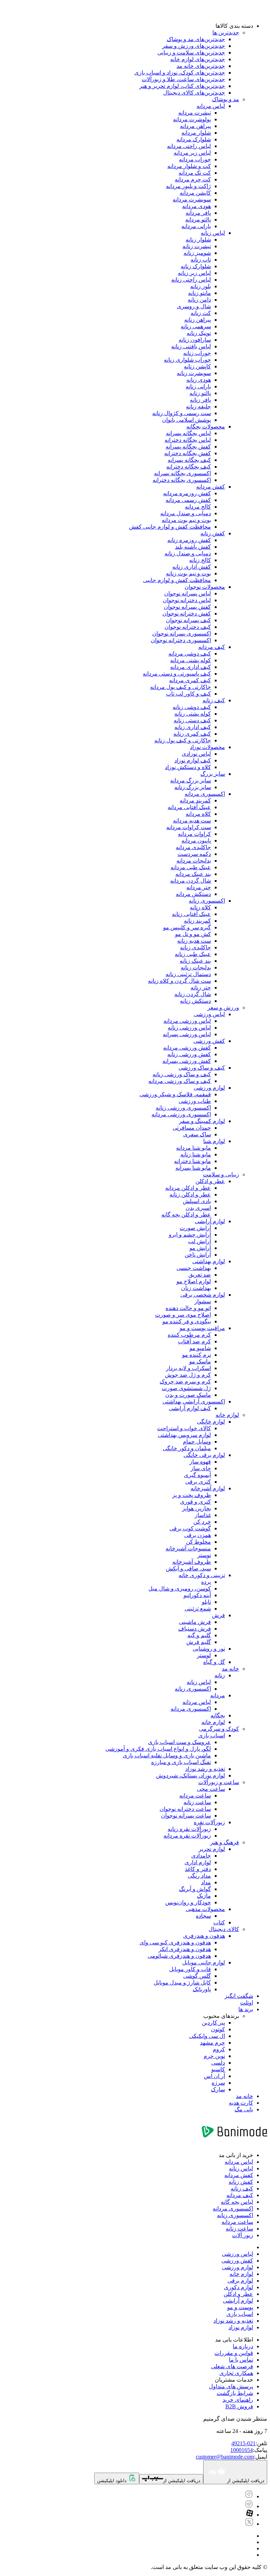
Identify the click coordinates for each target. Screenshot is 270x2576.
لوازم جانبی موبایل (204, 1962)
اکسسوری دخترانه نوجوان (181, 640)
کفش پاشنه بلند (193, 547)
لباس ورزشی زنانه (189, 1028)
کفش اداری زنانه (192, 567)
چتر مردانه (199, 887)
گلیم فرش (199, 1642)
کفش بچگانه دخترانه (188, 453)
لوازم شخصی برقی (203, 1295)
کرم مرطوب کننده (189, 1335)
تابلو (206, 1602)
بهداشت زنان (196, 1288)
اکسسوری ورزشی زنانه (183, 1108)
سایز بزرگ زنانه (193, 787)
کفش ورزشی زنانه (189, 1054)
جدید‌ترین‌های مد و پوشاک (196, 39)
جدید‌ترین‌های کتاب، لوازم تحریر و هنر (182, 86)
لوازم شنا (214, 1141)
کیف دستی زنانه (192, 720)
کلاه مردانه (198, 814)
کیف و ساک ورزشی (202, 1068)
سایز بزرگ (213, 774)
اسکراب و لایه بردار (188, 1368)
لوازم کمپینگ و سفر (202, 1121)
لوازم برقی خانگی (204, 1455)
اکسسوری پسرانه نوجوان (182, 634)
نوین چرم (214, 2056)
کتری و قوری (195, 1502)
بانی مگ (244, 2109)
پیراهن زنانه (198, 320)
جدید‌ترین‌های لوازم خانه (198, 59)
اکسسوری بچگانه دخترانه (182, 480)
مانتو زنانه (200, 293)
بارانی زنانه (198, 386)
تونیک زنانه (199, 333)
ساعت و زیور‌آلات (219, 1782)
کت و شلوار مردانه (189, 166)
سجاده (203, 1916)
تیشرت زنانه (197, 246)
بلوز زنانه (201, 286)
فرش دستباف (195, 1629)
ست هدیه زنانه (194, 941)
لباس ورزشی (209, 1014)
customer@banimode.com (225, 2457)
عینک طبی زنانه (193, 954)
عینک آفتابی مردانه (189, 807)
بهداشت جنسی (194, 1268)
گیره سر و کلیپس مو (187, 927)
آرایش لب (200, 1241)
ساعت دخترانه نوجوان (185, 1809)
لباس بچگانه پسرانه (188, 433)
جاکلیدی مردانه (193, 847)
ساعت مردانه (195, 1796)
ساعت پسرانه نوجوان (186, 1816)
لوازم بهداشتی (209, 1261)
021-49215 (243, 2443)
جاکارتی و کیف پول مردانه (181, 687)
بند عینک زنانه (195, 961)
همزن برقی (198, 1535)
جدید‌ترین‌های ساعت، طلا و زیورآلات (183, 79)
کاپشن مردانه (195, 193)
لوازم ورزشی (209, 1088)
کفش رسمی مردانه (188, 500)
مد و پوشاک (226, 99)
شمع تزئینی (198, 1609)
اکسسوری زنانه (207, 901)
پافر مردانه (198, 213)
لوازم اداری (198, 1862)
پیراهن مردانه (195, 126)
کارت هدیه (241, 2103)
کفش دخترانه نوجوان (187, 614)
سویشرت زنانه (194, 373)
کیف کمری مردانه (190, 680)
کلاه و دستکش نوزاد (188, 767)
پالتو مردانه (198, 219)
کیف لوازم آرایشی (190, 1408)
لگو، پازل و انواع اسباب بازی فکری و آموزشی (158, 1749)
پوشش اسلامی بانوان (187, 420)
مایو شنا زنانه (196, 1154)
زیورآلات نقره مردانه (187, 1836)
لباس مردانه (211, 106)
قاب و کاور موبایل (190, 1969)
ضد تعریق (200, 1275)
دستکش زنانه (195, 1001)
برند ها (246, 2009)
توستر (204, 1555)
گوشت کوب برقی (190, 1528)
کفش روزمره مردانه (187, 493)
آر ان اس (214, 2076)
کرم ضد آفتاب (194, 1341)
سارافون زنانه (195, 340)
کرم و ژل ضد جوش (188, 1375)
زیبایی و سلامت (221, 1174)
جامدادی (201, 1856)
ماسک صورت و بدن (188, 1395)
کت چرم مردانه (193, 179)
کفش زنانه (213, 533)
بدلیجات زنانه (196, 967)
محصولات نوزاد (207, 747)
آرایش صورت (195, 1228)
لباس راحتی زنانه (191, 280)
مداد (206, 1882)
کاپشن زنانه (197, 366)
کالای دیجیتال (224, 1929)
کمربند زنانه (197, 921)
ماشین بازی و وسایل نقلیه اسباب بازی (167, 1755)
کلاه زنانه (200, 907)
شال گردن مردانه (191, 881)
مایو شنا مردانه (194, 1148)
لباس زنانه (213, 233)
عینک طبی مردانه (191, 867)
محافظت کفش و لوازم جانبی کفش (170, 527)
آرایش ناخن (198, 1255)
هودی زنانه (199, 380)
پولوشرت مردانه (192, 119)
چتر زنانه (201, 987)
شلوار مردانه (196, 133)
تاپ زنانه (201, 260)
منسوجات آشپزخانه (188, 1548)
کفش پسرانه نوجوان (187, 607)
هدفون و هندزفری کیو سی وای (175, 1942)
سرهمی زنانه (196, 326)
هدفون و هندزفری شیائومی (179, 1956)
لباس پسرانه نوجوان (188, 593)
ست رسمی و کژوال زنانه (182, 413)
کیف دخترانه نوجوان (188, 627)
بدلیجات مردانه (194, 861)
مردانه (218, 1695)
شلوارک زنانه (196, 266)
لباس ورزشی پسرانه (187, 1034)
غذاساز (203, 1515)
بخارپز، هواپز (197, 1508)
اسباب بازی (212, 1735)
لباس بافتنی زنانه (191, 346)
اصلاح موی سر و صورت (183, 1315)
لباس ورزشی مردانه (187, 1021)
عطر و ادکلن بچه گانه (186, 1215)
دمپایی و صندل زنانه (188, 553)
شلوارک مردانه (194, 139)
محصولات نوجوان (205, 587)
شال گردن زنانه (193, 994)
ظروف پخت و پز (192, 1495)
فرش (218, 1615)
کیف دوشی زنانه (192, 707)
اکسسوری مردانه (205, 794)
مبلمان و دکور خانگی (187, 1448)
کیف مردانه (212, 647)
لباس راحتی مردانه (189, 146)
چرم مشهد (213, 2043)
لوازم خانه (227, 1415)
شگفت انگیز (239, 1996)
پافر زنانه (200, 400)
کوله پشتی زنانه (193, 714)
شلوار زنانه (198, 240)
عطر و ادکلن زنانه (190, 1195)
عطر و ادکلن (210, 1181)
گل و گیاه (214, 1662)
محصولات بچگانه (206, 427)
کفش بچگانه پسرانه (188, 447)
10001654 (242, 2450)
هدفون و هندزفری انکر (185, 1949)
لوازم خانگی (211, 1422)
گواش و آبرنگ (195, 1889)
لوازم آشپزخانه (208, 1488)
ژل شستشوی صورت (186, 1388)
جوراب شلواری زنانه (187, 360)
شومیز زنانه (197, 253)
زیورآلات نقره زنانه (189, 1829)
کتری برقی (198, 1482)
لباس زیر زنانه (194, 273)
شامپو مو (200, 1348)
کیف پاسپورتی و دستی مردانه (177, 674)
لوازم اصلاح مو (194, 1281)
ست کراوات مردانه (189, 827)
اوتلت (247, 2003)
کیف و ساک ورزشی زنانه (182, 1074)
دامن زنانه (199, 300)
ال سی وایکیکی (207, 2036)
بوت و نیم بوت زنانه (188, 573)
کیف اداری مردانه (191, 667)
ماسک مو (200, 1361)
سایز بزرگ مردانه (191, 780)
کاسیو (218, 2069)
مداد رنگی (199, 1876)
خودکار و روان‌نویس (188, 1902)
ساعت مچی (211, 1789)
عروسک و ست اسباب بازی (179, 1742)
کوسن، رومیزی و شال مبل (180, 1589)
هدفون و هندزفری (204, 1936)
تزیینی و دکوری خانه (202, 1575)
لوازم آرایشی (210, 1221)
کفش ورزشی (209, 1041)
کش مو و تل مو (193, 934)
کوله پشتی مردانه (191, 660)
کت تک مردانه (195, 173)
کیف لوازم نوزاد (193, 760)
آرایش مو (200, 1248)
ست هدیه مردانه (192, 821)
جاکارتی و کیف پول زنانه (183, 740)
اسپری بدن (198, 1208)
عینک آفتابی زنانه (191, 914)
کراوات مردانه (194, 834)
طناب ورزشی (195, 1101)
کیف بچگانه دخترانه (189, 467)
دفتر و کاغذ (198, 1869)
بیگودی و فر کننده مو (187, 1321)
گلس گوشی (197, 1976)
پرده (206, 1582)
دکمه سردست (194, 854)
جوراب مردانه (195, 159)
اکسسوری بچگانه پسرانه (182, 473)
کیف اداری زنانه (193, 727)
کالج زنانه (200, 560)
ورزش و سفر (223, 1008)
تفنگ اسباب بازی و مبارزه (181, 1762)
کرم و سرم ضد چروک (185, 1381)
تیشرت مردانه (195, 113)
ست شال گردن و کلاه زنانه (179, 981)
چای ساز (201, 1468)
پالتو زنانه (200, 393)
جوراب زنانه (197, 353)
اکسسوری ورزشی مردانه (181, 1114)
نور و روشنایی (209, 1649)
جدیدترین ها (226, 33)
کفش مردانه (211, 487)
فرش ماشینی (195, 1622)
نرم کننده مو (197, 1355)
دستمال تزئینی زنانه (188, 974)
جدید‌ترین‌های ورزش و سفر (194, 46)
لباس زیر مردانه (192, 153)
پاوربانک (202, 1989)
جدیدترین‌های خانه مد (201, 66)
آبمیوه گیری (197, 1475)
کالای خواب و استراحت (184, 1428)
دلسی (218, 2063)
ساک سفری (197, 1134)
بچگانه (218, 1715)
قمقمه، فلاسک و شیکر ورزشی (175, 1094)
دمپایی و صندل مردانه (186, 513)
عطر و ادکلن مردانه (188, 1188)
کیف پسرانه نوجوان (188, 620)
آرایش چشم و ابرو (190, 1235)
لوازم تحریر (212, 1849)
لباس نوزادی (196, 754)
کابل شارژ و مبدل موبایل (182, 1983)
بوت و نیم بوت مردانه (186, 520)
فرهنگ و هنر (225, 1842)
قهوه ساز (200, 1462)
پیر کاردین (213, 2023)
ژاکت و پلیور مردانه (188, 186)
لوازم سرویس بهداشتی (184, 1435)
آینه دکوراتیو (197, 1595)
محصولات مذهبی (205, 1909)
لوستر (204, 1655)
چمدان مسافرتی (192, 1128)
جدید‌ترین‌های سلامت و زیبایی (191, 53)
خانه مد (230, 1669)
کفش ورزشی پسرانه (187, 1061)
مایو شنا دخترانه (192, 1161)
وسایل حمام (197, 1442)
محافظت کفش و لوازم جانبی (177, 580)
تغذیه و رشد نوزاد (205, 1769)
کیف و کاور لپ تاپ (188, 694)
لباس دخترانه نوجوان (187, 600)
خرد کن (202, 1522)
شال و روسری (194, 306)
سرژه (218, 2083)
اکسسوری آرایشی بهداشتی (194, 1402)
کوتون (218, 2029)
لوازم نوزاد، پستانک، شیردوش (191, 1776)
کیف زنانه (214, 700)
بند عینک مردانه (193, 874)
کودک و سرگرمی (219, 1729)
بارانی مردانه (196, 226)
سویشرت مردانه (192, 199)
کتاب (219, 1922)
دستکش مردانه (193, 894)
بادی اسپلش (197, 1201)
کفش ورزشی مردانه (187, 1048)
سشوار (203, 1301)
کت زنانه (201, 313)
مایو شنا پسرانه (193, 1168)
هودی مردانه (197, 206)
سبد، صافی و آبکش (188, 1568)
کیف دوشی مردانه (190, 654)
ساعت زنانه (197, 1802)
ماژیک (204, 1896)
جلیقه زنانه (198, 406)
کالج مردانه (198, 507)
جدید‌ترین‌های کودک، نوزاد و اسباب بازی (180, 73)
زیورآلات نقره (209, 1822)
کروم (219, 2049)
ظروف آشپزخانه (192, 1562)
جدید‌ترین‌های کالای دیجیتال (194, 93)
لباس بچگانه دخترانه (188, 440)
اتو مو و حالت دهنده (188, 1308)
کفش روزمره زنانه (189, 540)
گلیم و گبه (199, 1635)
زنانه (220, 1675)
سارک (218, 2089)
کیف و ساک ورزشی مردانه (180, 1081)
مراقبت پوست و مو (202, 1328)
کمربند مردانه (195, 800)
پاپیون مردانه (196, 841)
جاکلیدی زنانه (195, 947)
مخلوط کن (198, 1542)
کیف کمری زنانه (192, 734)
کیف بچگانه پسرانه (189, 460)
